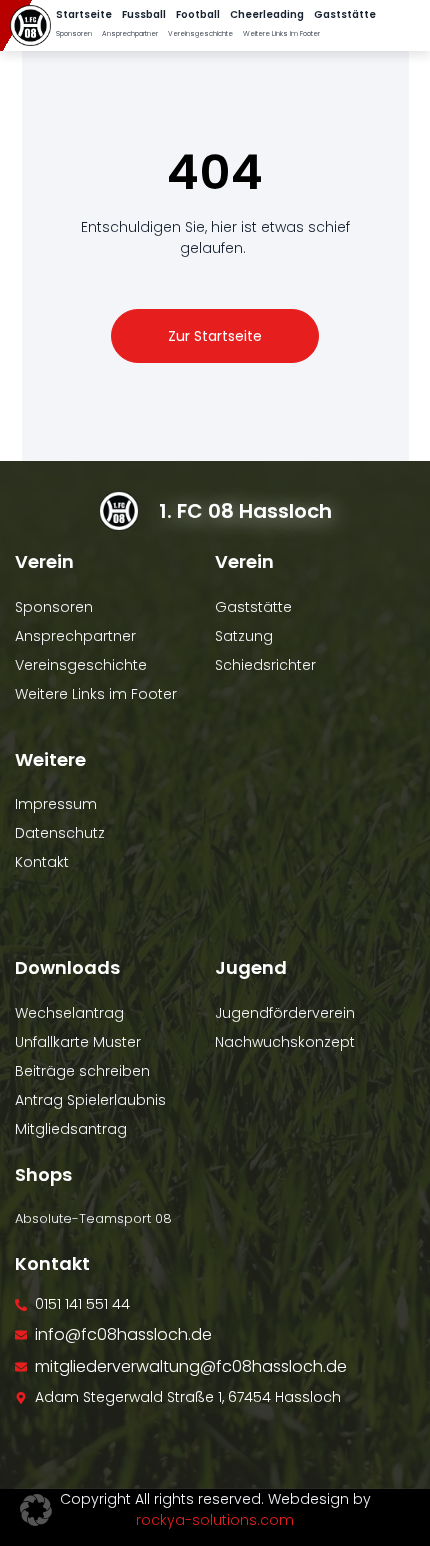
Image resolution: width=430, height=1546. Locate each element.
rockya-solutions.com (215, 1520)
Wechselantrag (69, 1013)
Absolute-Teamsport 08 (93, 1218)
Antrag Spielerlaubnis (90, 1100)
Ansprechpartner (130, 33)
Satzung (244, 636)
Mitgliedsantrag (71, 1129)
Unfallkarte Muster (78, 1042)
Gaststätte (345, 14)
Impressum (56, 804)
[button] (36, 1510)
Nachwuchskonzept (285, 1042)
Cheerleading (267, 14)
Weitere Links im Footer (281, 33)
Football (198, 14)
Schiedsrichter (265, 665)
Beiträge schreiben (82, 1071)
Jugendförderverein (285, 1013)
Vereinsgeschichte (200, 33)
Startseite (84, 14)
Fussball (144, 14)
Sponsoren (74, 33)
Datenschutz (60, 833)
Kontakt (42, 862)
